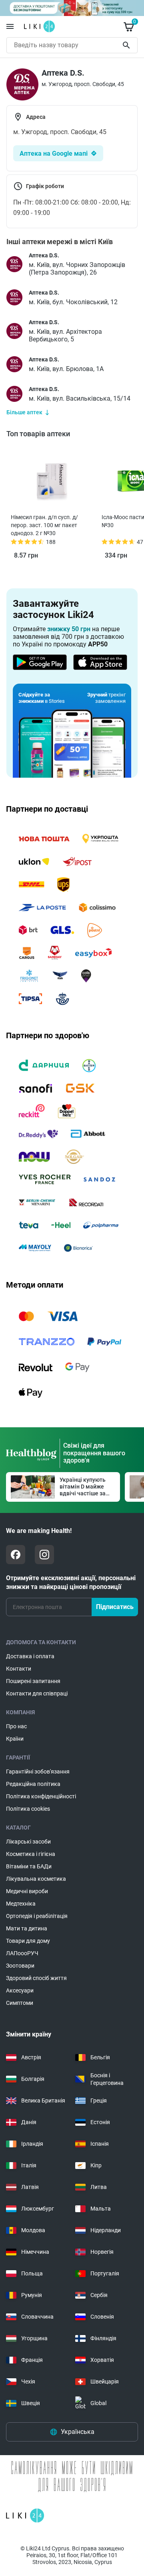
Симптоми (20, 2003)
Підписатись (115, 1607)
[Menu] (10, 26)
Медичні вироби (27, 1891)
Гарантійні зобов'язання (38, 1772)
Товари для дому (28, 1941)
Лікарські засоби (28, 1842)
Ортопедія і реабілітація (37, 1916)
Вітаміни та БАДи (29, 1866)
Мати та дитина (27, 1928)
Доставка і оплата (30, 1656)
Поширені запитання (33, 1681)
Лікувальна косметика (36, 1879)
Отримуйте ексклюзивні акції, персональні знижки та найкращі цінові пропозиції (71, 1582)
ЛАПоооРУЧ (22, 1953)
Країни (15, 1739)
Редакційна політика (33, 1784)
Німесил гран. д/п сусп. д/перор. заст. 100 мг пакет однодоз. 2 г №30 (44, 525)
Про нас (16, 1726)
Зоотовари (20, 1966)
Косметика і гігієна (31, 1854)
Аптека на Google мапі (54, 153)
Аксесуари (20, 1990)
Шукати (128, 45)
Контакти (19, 1669)
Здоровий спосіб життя (36, 1978)
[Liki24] (25, 2516)
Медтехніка (21, 1904)
